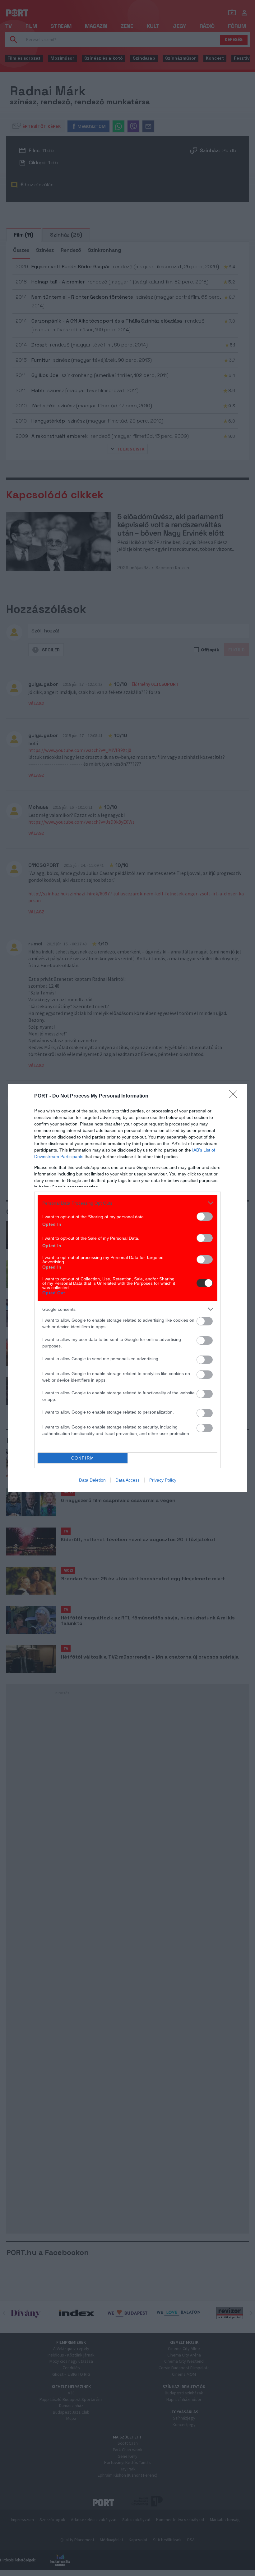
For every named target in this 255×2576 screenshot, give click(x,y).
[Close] (235, 1096)
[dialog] (127, 1288)
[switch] (205, 1217)
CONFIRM (83, 1458)
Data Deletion (92, 1480)
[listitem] (127, 1203)
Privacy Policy (163, 1480)
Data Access (127, 1480)
